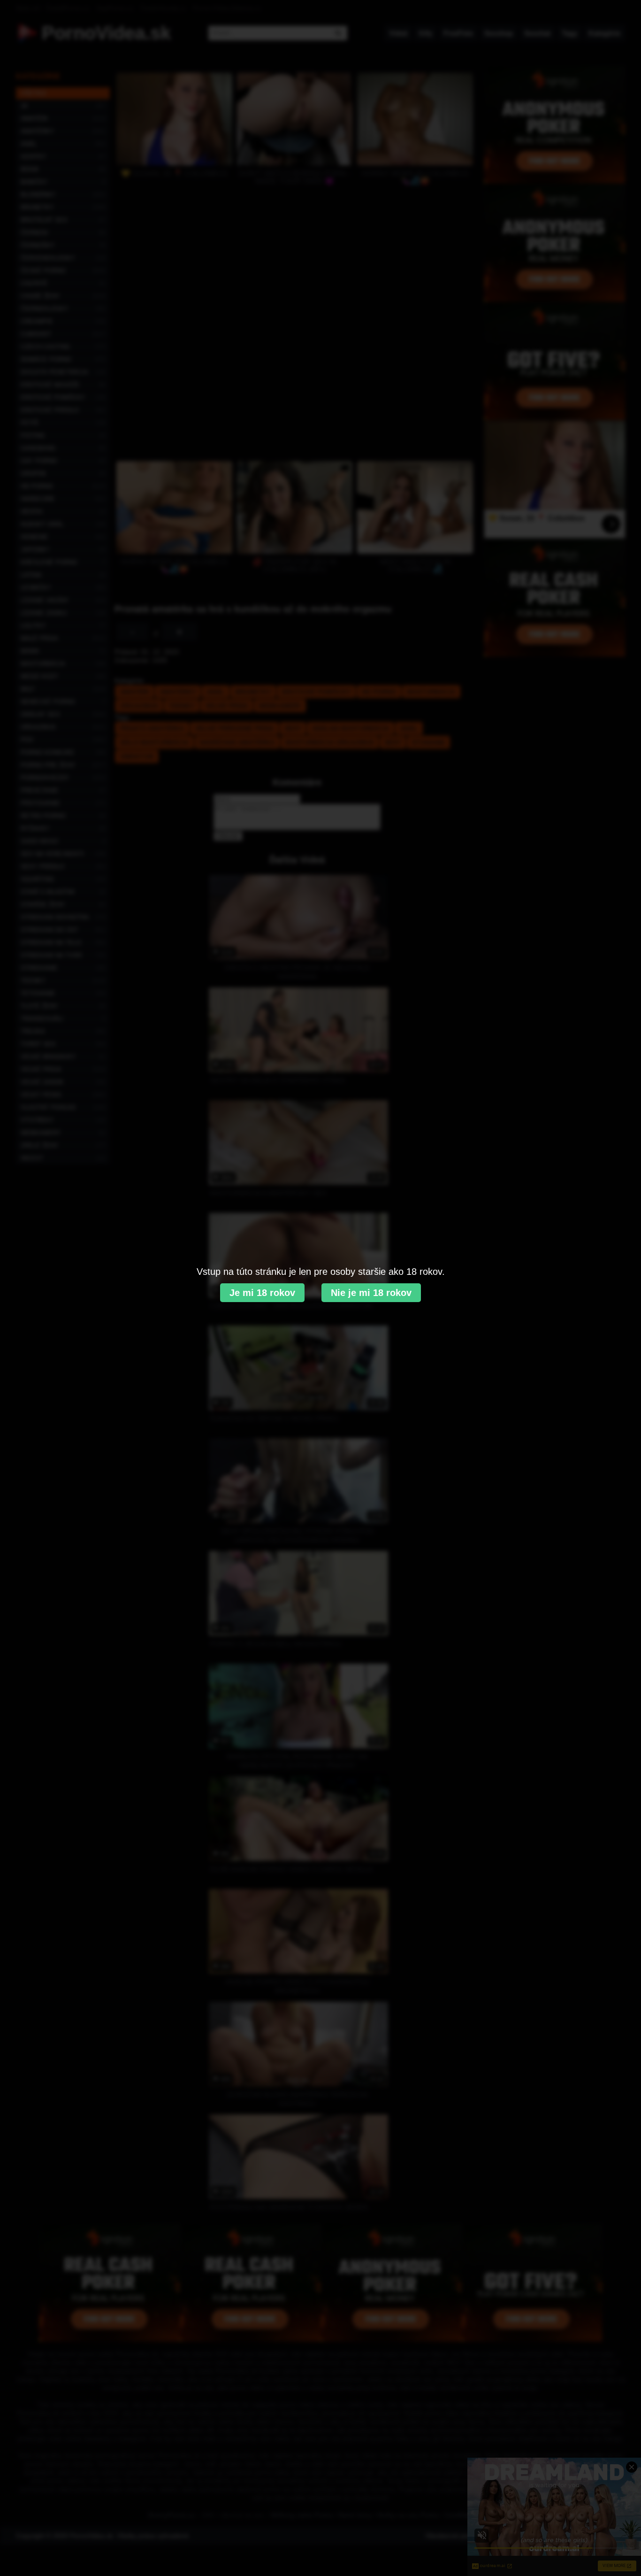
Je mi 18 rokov (262, 1293)
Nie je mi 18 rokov (371, 1293)
